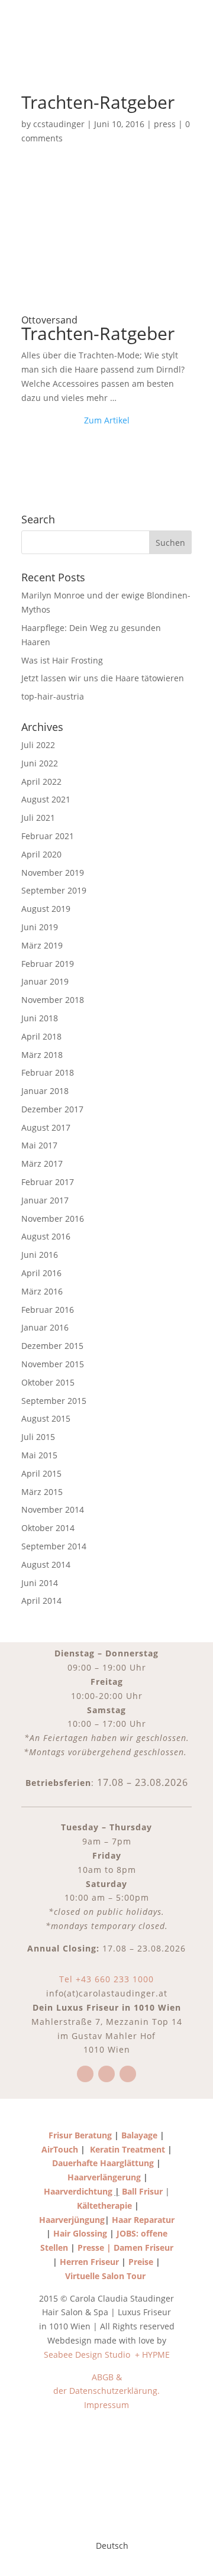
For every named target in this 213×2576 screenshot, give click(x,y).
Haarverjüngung (72, 2220)
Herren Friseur (89, 2262)
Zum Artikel (107, 420)
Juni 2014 (40, 1583)
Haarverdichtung (78, 2191)
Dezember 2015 (52, 1346)
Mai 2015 (39, 1455)
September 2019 (54, 890)
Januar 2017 (45, 1200)
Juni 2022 (40, 763)
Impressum (106, 2405)
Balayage (138, 2135)
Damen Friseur (143, 2247)
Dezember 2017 (52, 1109)
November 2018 (53, 1000)
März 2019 (42, 945)
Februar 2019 (48, 964)
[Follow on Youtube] (128, 2074)
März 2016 (42, 1291)
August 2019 (46, 909)
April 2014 (41, 1601)
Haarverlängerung (104, 2177)
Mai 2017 (39, 1145)
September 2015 (54, 1401)
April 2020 (41, 854)
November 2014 (53, 1509)
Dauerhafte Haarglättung (103, 2163)
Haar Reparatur (143, 2220)
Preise (141, 2262)
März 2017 (42, 1164)
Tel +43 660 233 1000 (106, 1979)
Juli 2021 (38, 818)
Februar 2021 (48, 836)
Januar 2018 (45, 1091)
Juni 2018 (40, 1018)
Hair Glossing (81, 2233)
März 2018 (42, 1055)
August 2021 (46, 799)
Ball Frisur (142, 2191)
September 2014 (54, 1546)
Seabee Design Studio (88, 2355)
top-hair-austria (53, 696)
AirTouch (60, 2149)
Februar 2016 (48, 1310)
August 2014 (46, 1564)
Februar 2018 (48, 1072)
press (165, 124)
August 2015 (46, 1418)
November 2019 (53, 873)
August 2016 (46, 1236)
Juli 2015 (38, 1437)
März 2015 (42, 1492)
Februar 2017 (48, 1182)
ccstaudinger (59, 124)
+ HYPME (152, 2355)
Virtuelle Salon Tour (106, 2276)
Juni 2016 (40, 1255)
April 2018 (41, 1036)
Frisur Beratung (80, 2135)
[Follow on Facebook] (85, 2074)
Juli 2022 (38, 745)
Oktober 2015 (48, 1382)
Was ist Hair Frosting (62, 660)
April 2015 (41, 1473)
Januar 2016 (45, 1327)
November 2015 (53, 1364)
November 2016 (53, 1219)
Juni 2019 (40, 927)
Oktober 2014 (48, 1528)
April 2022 (41, 781)
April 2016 (41, 1273)
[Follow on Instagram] (106, 2074)
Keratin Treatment (128, 2149)
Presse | (96, 2247)
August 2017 (46, 1127)
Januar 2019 (45, 981)
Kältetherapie (104, 2206)
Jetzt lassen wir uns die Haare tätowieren (103, 678)
